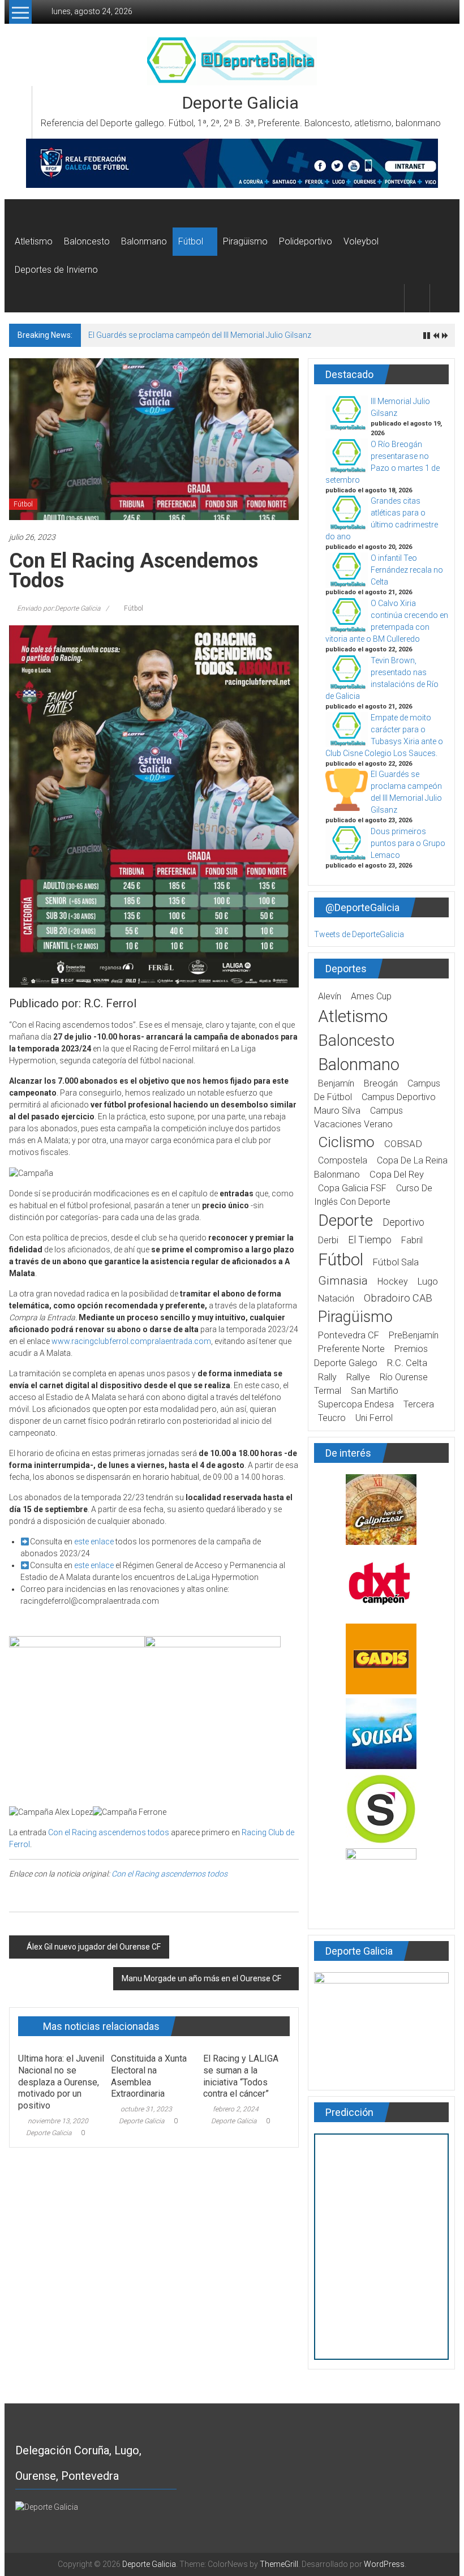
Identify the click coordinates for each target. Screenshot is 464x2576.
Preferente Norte (351, 1349)
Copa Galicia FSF (352, 1188)
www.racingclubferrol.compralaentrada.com (131, 1341)
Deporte (345, 1220)
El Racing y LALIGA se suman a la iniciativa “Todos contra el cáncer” (241, 2076)
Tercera (419, 1404)
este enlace (94, 1542)
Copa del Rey (397, 1175)
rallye (358, 1377)
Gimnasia (343, 1281)
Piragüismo (245, 241)
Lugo (428, 1281)
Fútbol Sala (396, 1262)
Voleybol (361, 241)
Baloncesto (87, 241)
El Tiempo (370, 1240)
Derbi (328, 1240)
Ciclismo (346, 1142)
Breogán (381, 1083)
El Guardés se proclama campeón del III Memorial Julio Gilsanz (200, 335)
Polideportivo (306, 241)
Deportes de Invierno (56, 270)
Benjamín (336, 1083)
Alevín (330, 996)
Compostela (343, 1160)
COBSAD (403, 1144)
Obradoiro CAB (398, 1298)
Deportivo (403, 1222)
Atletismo (34, 241)
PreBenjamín (414, 1335)
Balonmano (144, 241)
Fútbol (191, 241)
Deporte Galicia (240, 103)
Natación (336, 1298)
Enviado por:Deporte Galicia (59, 608)
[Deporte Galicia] (22, 213)
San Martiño (375, 1391)
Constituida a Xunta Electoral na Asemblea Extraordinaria (149, 2076)
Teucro (332, 1418)
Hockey (393, 1281)
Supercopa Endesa (356, 1404)
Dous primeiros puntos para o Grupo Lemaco (408, 843)
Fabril (412, 1240)
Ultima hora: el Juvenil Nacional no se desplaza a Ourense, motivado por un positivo (61, 2082)
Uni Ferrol (374, 1418)
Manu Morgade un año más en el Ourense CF (201, 1978)
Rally (327, 1377)
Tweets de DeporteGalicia (359, 934)
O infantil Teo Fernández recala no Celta (407, 570)
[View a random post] (442, 298)
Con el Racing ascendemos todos (109, 1832)
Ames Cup (371, 996)
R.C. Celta (407, 1363)
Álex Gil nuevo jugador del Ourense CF (94, 1947)
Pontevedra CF (349, 1335)
